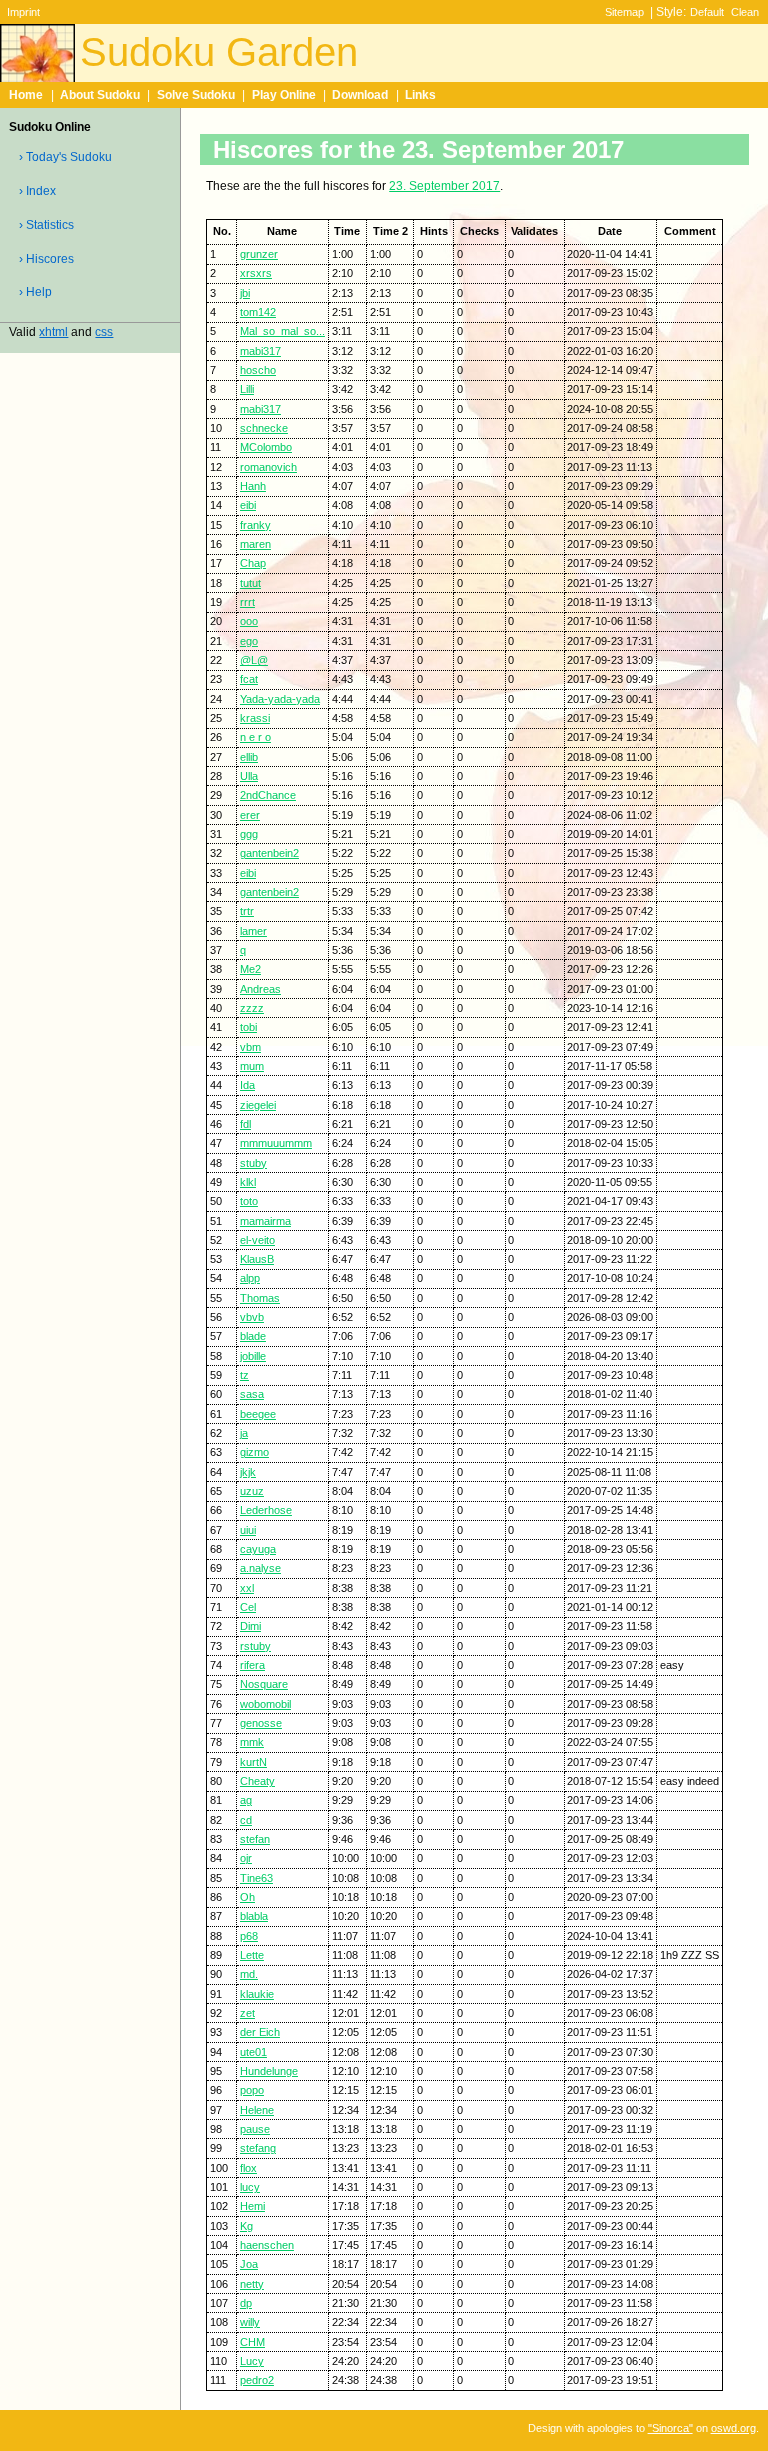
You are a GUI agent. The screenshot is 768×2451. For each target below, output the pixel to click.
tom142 (258, 312)
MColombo (266, 447)
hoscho (258, 370)
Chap (253, 563)
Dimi (250, 1626)
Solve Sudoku (196, 95)
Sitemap (624, 12)
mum (252, 1066)
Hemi (252, 2206)
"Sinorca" (670, 2428)
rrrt (247, 602)
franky (255, 525)
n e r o (255, 737)
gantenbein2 (269, 853)
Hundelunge (269, 2071)
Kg (246, 2226)
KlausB (257, 1259)
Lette (252, 1955)
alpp (250, 1278)
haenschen (267, 2245)
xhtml (53, 332)
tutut (250, 583)
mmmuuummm (276, 1143)
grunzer (259, 254)
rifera (252, 1665)
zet (247, 2013)
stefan (255, 1839)
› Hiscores (46, 259)
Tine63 (256, 1878)
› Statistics (46, 225)
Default (707, 12)
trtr (247, 911)
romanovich (268, 467)
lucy (250, 2187)
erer (250, 815)
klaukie (257, 1994)
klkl (248, 1182)
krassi (255, 718)
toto (249, 1201)
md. (249, 1974)
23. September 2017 (444, 186)
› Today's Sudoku (65, 157)
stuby (253, 1163)
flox (248, 2168)
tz (244, 1375)
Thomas (260, 1298)
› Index (37, 191)
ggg (249, 834)
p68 (249, 1936)
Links (420, 95)
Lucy (252, 2361)
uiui (248, 1530)
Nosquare (264, 1684)
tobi (248, 1027)
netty (252, 2284)
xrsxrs (256, 273)
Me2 (250, 969)
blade (253, 1336)
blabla (254, 1916)
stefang (258, 2148)
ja (244, 1433)
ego (249, 641)
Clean (745, 12)
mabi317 (260, 351)
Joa (249, 2264)
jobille (253, 1356)
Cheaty (257, 1781)
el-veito (257, 1240)
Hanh (253, 486)
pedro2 (257, 2380)
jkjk (248, 1472)
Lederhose (266, 1510)
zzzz (252, 1008)
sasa (252, 1394)
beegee (258, 1414)
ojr (246, 1858)
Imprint (23, 12)
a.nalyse (260, 1568)
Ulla (249, 776)
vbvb (252, 1317)
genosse (261, 1723)
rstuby (255, 1646)
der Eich (260, 2032)
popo (252, 2090)
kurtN (253, 1762)
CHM (252, 2342)
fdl (245, 1124)
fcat (249, 679)
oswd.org (733, 2428)
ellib (249, 757)
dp (246, 2303)
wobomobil (265, 1704)
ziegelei (258, 1105)
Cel (248, 1607)
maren (255, 544)
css (104, 332)
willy (250, 2322)
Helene (257, 2110)
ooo (249, 621)
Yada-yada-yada (280, 699)
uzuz (252, 1491)
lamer (253, 931)
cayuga (258, 1549)
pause (255, 2129)
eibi (248, 505)
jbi (245, 293)
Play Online (284, 95)
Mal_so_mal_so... (282, 331)
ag (246, 1800)
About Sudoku (100, 95)
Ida (247, 1085)
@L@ (254, 660)
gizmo (254, 1452)
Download (360, 95)
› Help (35, 292)
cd (246, 1820)
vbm (250, 1047)
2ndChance (268, 795)
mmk (252, 1742)
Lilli (247, 389)
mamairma (265, 1221)
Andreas (260, 989)
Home (26, 95)
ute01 (253, 2052)
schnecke (264, 428)
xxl (247, 1588)
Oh (247, 1897)
